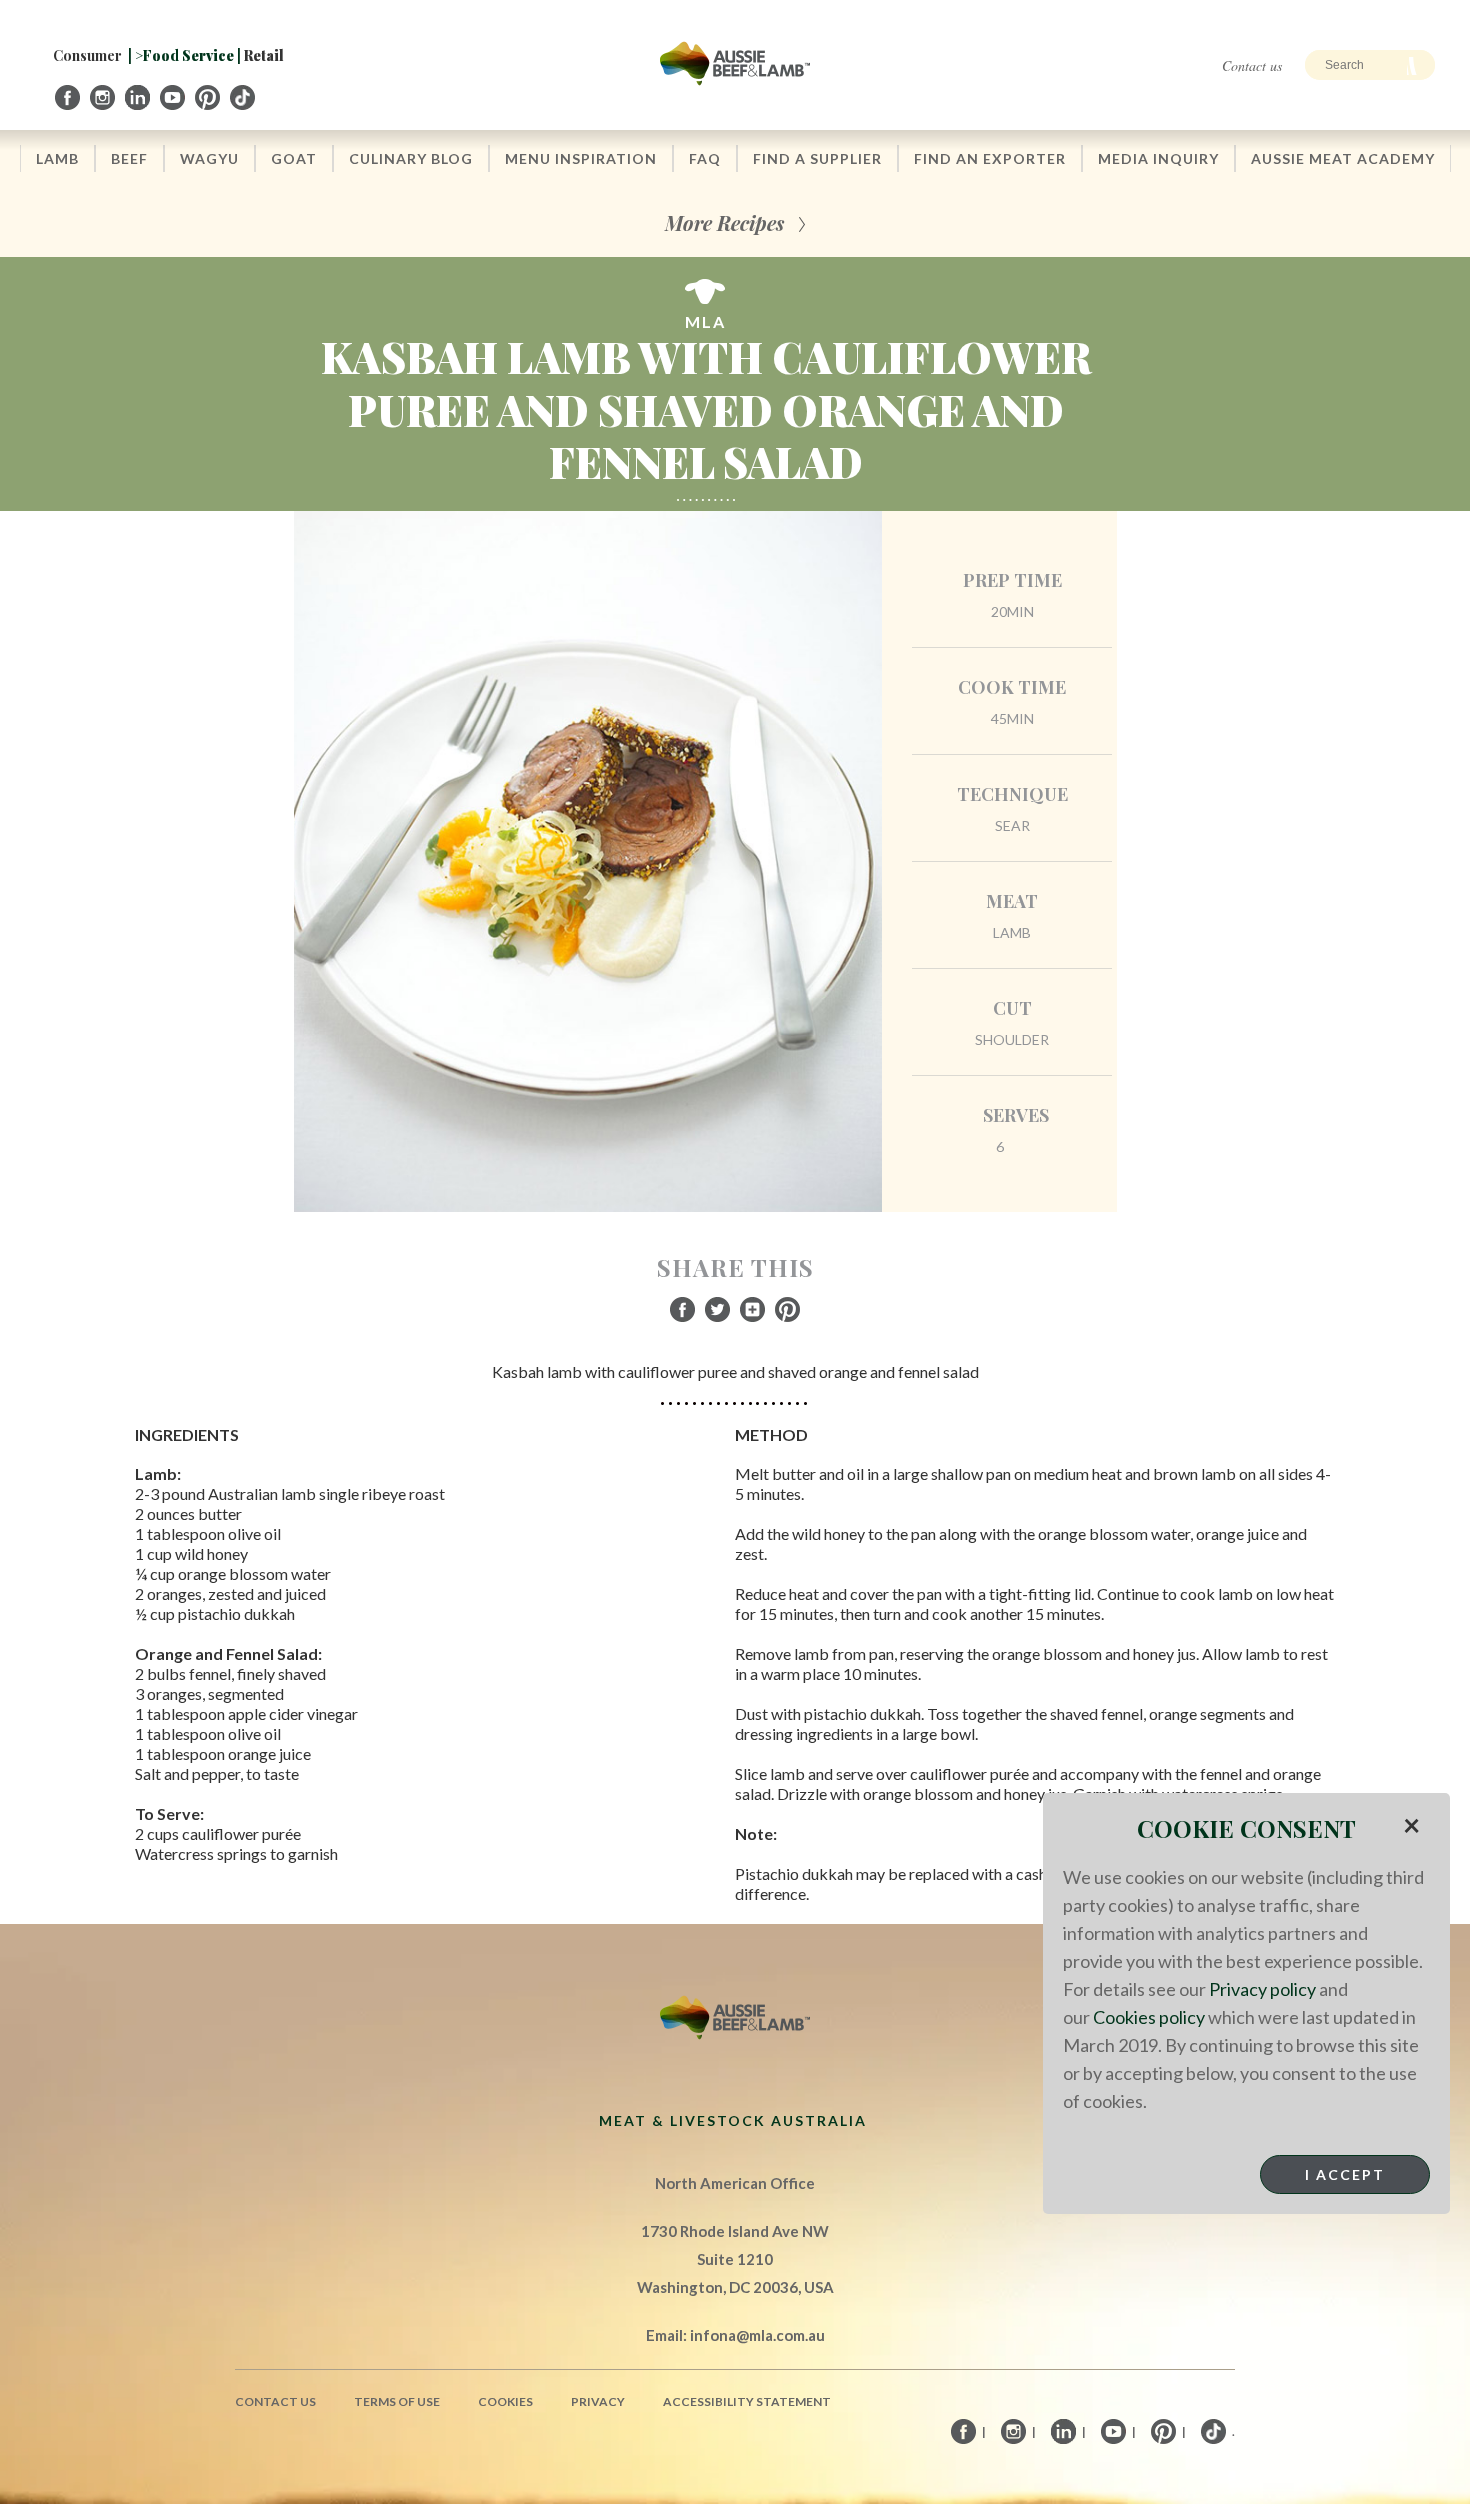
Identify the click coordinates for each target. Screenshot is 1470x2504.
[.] (244, 97)
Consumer (87, 55)
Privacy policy (1262, 1989)
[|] (69, 97)
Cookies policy (1149, 2017)
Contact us (1252, 65)
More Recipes (724, 222)
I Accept (1345, 2174)
